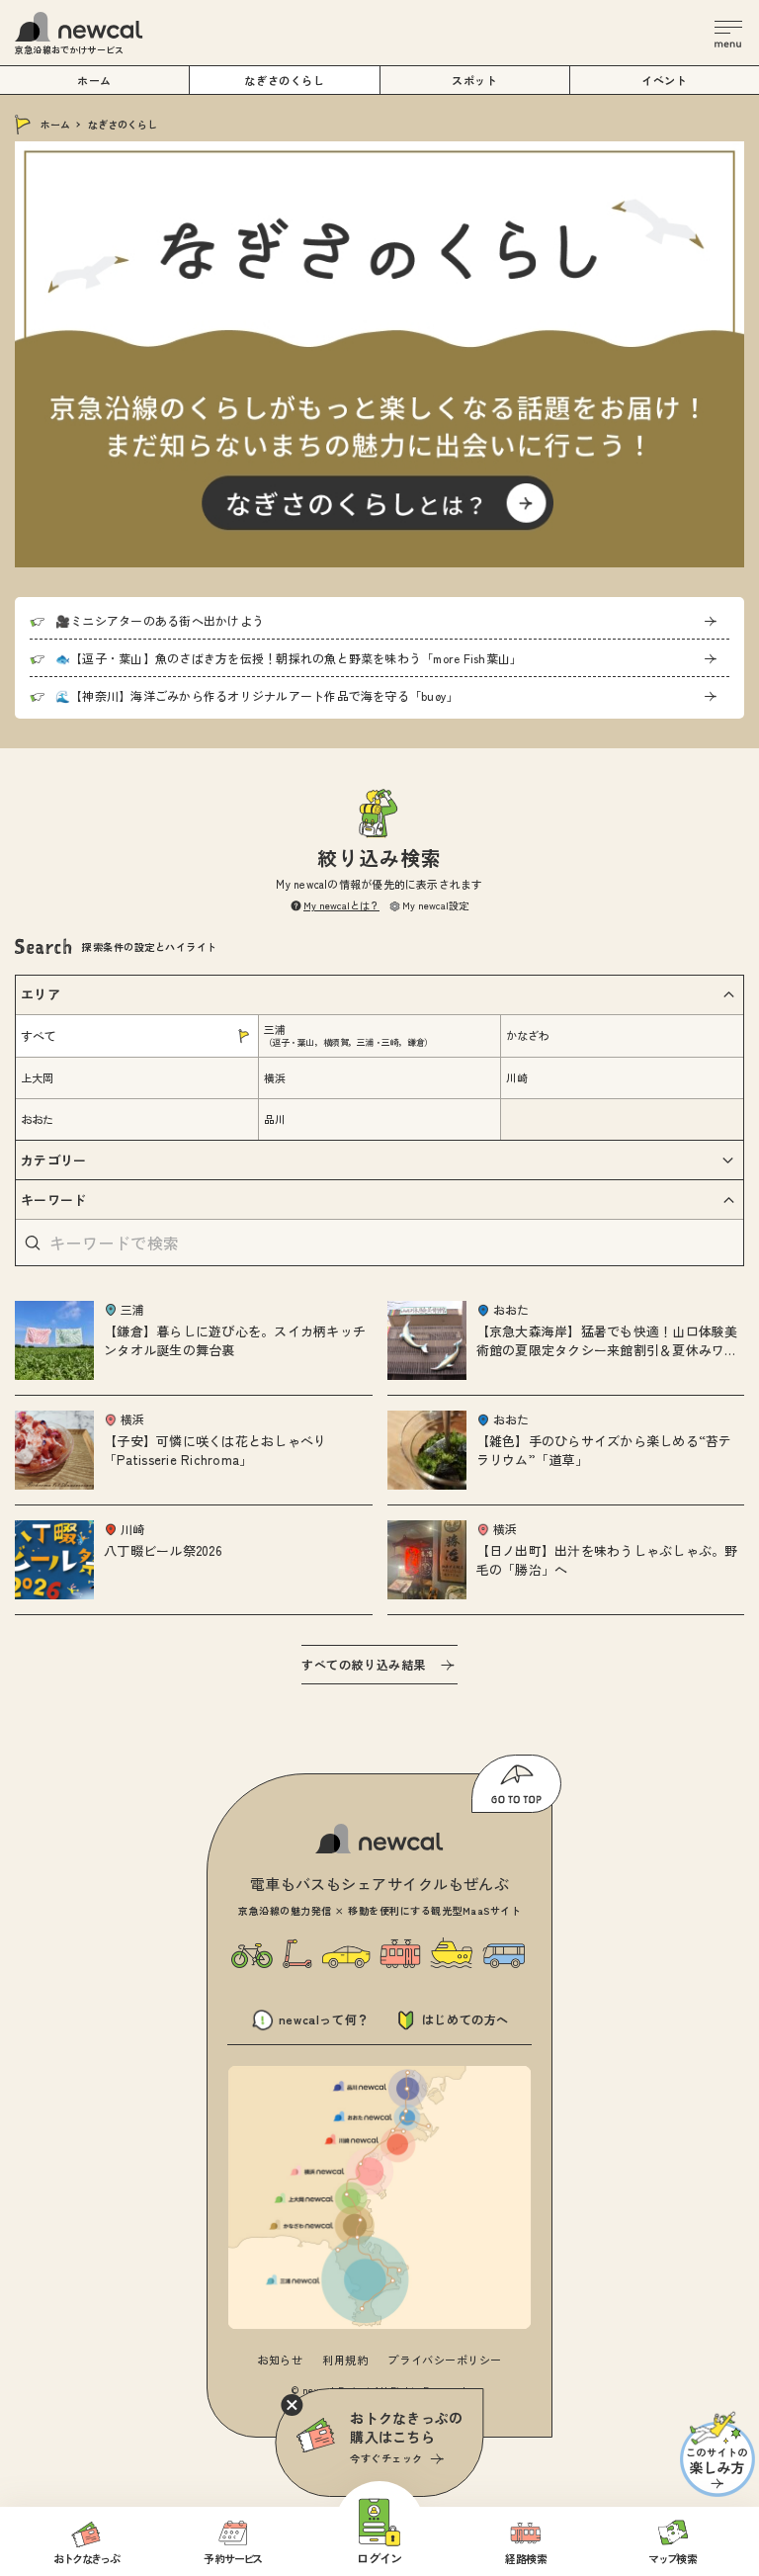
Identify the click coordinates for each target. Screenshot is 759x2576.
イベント (664, 80)
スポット (474, 80)
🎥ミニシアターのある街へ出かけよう (160, 620)
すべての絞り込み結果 (364, 1664)
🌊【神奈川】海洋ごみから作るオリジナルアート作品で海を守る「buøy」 (257, 695)
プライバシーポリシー (445, 2360)
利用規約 (345, 2360)
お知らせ (280, 2360)
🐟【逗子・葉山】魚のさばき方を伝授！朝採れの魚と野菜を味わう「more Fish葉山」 (289, 658)
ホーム (55, 124)
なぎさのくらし (284, 80)
